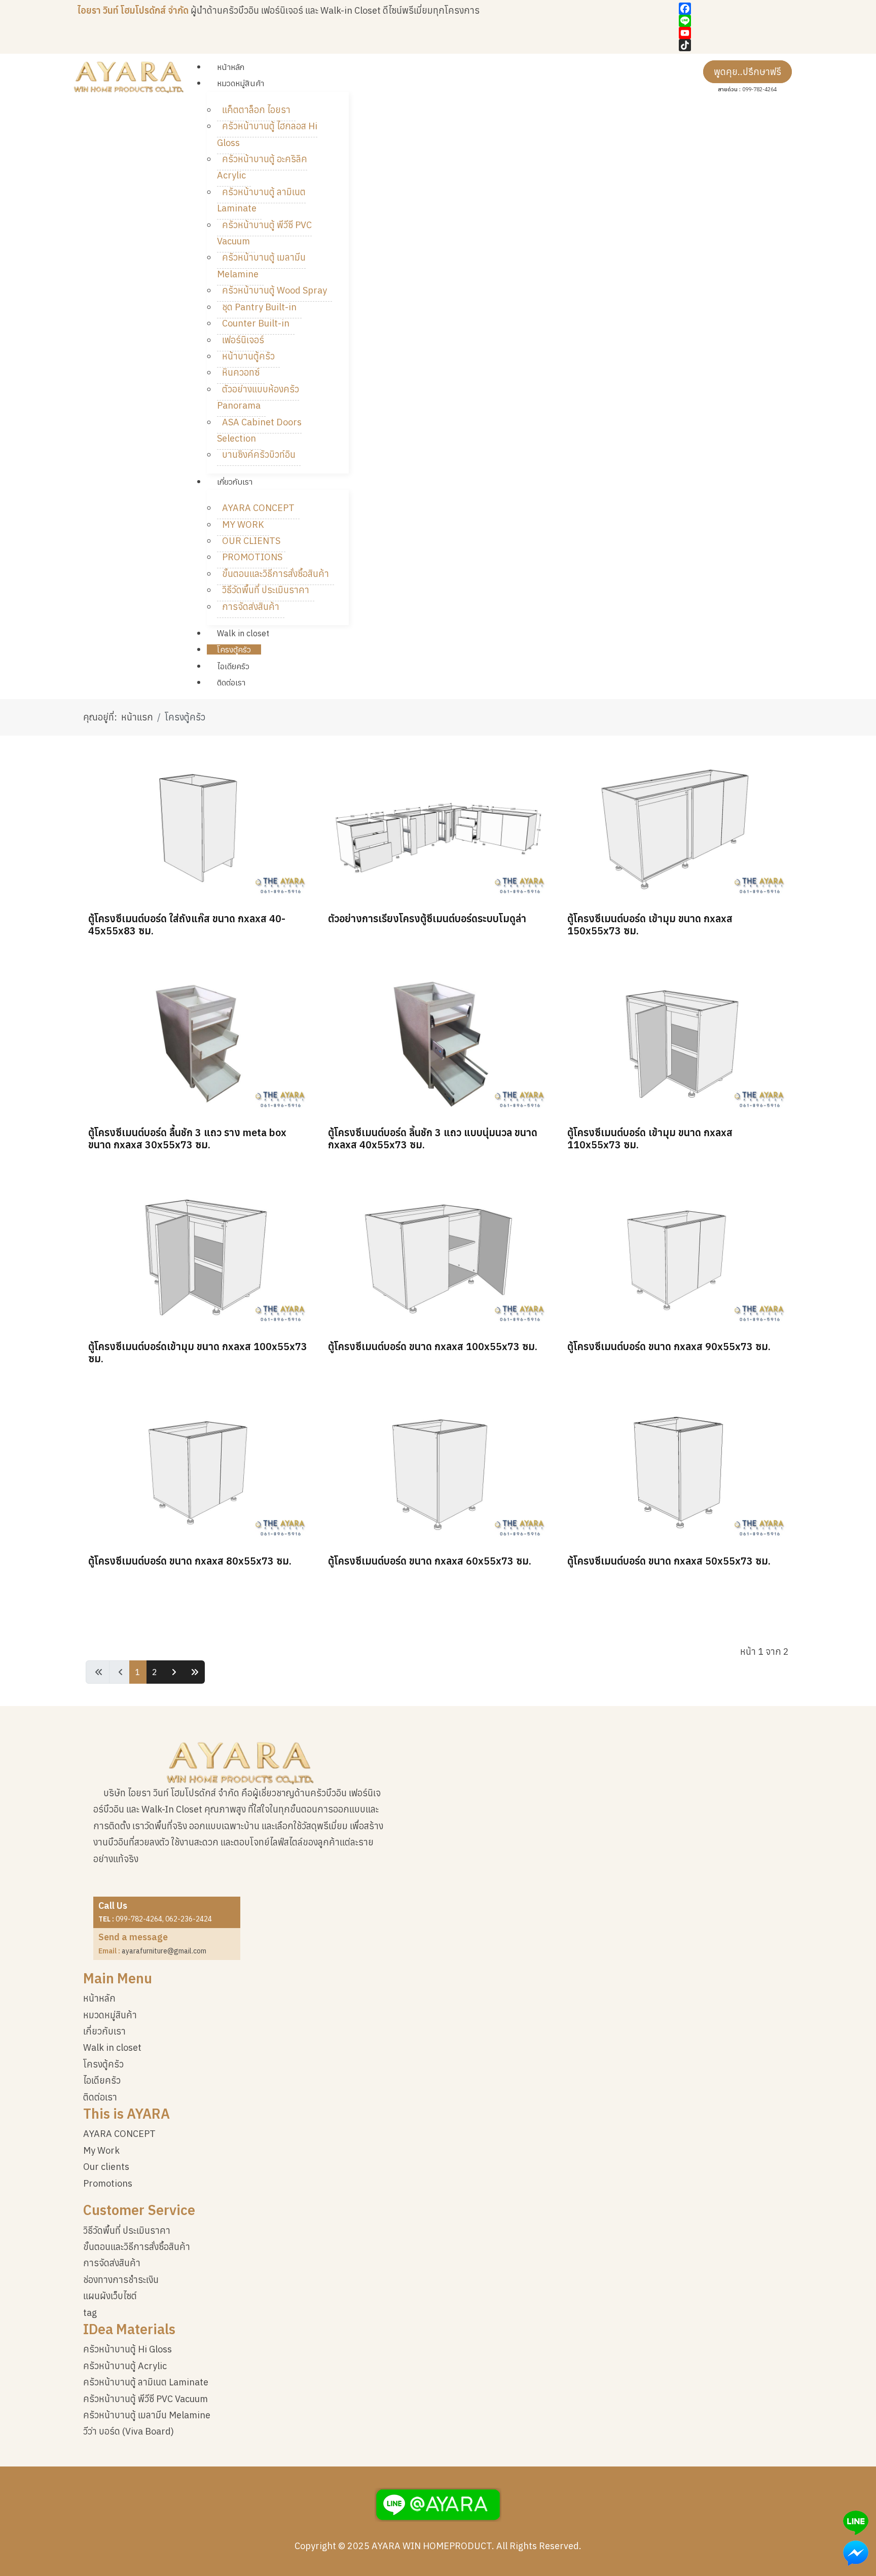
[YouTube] (739, 33)
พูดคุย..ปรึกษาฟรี (747, 72)
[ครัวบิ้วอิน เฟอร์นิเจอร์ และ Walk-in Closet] (129, 77)
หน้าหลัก (99, 1998)
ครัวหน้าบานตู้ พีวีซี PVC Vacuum (145, 2399)
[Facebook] (739, 9)
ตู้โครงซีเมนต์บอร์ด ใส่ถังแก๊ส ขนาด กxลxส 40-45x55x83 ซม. (187, 924)
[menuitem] (231, 67)
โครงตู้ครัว (103, 2064)
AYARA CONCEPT (119, 2134)
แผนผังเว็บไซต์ (110, 2296)
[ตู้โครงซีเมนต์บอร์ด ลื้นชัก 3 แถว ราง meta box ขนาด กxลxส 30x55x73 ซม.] (198, 1042)
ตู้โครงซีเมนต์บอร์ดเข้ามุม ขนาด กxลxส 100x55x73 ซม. (198, 1352)
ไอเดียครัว (102, 2080)
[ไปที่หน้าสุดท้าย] (193, 1672)
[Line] (739, 21)
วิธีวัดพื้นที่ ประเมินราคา (127, 2230)
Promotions (108, 2183)
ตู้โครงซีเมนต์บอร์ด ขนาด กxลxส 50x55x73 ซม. (669, 1561)
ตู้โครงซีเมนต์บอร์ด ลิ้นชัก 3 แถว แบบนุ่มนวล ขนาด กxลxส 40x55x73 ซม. (433, 1138)
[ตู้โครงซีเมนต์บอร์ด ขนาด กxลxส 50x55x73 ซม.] (678, 1470)
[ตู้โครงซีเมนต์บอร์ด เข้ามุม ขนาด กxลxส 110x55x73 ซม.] (678, 1042)
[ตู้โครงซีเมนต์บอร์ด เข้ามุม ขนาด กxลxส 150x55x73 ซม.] (678, 828)
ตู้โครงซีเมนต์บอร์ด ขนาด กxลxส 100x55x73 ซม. (433, 1346)
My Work (101, 2150)
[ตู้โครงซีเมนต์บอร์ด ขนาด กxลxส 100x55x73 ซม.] (438, 1256)
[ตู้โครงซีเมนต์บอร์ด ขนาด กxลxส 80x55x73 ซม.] (198, 1470)
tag (90, 2313)
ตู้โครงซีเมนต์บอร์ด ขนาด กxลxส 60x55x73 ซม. (430, 1561)
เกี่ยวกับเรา (104, 2031)
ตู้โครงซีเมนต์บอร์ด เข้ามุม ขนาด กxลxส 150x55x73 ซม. (650, 924)
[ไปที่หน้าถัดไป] (173, 1672)
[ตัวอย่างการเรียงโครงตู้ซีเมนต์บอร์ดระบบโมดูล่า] (438, 828)
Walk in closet (112, 2047)
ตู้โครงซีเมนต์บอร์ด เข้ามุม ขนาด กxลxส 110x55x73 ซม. (650, 1138)
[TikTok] (739, 45)
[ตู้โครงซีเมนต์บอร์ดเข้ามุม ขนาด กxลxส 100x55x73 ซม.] (198, 1256)
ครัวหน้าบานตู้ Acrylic (125, 2366)
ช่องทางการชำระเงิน (121, 2280)
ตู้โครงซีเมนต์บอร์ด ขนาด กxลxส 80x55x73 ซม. (190, 1561)
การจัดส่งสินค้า (112, 2263)
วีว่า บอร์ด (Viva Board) (129, 2431)
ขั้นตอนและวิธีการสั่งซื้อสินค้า (137, 2247)
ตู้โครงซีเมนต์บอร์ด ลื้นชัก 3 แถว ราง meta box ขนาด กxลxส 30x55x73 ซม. (187, 1138)
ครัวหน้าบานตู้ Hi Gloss (127, 2349)
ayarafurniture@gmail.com (164, 1951)
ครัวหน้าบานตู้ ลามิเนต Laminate (146, 2382)
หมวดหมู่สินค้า (110, 2015)
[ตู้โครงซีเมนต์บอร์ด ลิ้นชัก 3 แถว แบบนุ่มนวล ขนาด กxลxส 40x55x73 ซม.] (438, 1042)
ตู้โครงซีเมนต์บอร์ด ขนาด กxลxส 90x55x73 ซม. (669, 1346)
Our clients (106, 2167)
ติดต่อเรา (100, 2097)
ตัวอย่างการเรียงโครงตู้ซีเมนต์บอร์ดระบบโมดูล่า (427, 918)
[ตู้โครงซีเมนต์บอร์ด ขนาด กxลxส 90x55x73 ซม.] (678, 1256)
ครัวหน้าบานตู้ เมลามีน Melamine (147, 2415)
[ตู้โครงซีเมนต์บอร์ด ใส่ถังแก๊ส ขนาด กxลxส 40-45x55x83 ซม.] (198, 828)
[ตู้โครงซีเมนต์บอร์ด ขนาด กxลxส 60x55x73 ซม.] (438, 1470)
